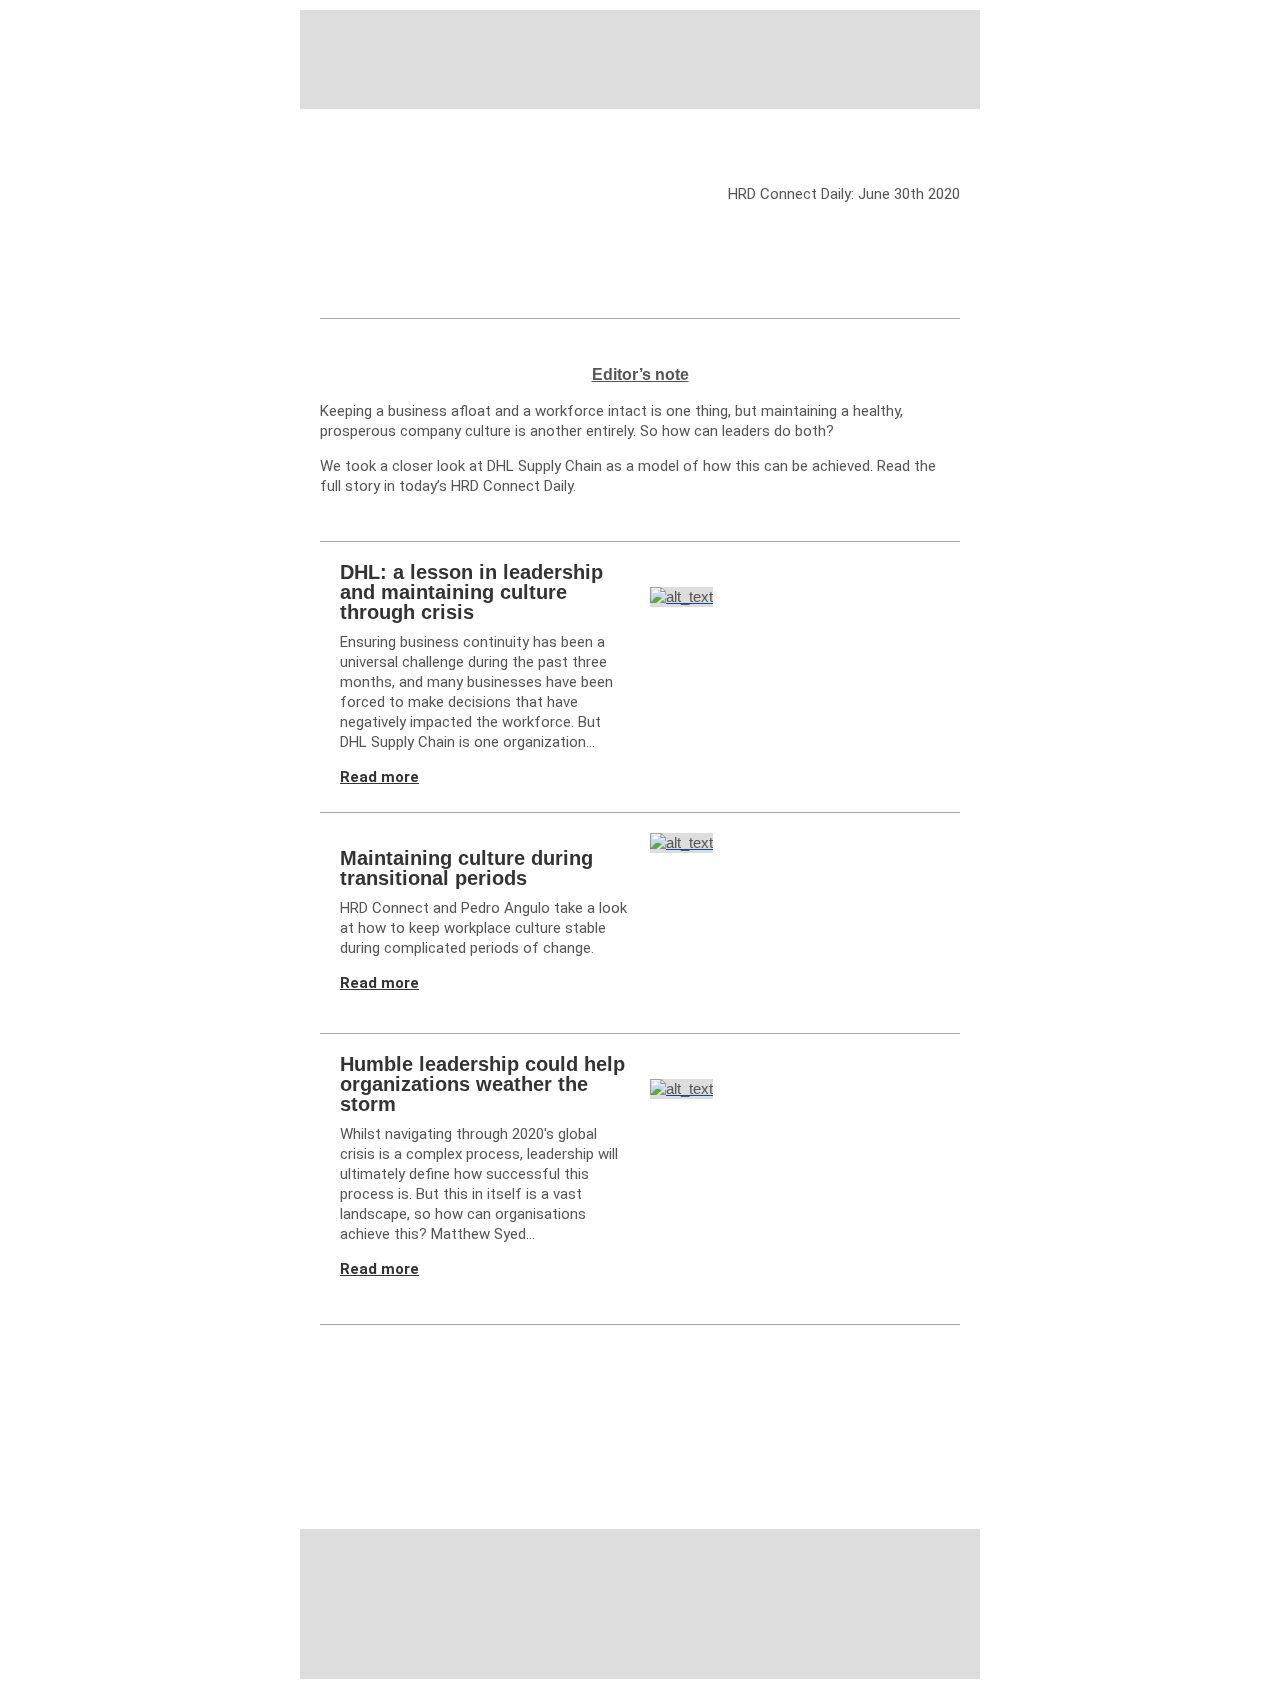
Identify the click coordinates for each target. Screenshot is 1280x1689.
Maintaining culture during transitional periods (466, 868)
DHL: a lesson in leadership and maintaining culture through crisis (471, 592)
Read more (379, 777)
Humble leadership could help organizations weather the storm (482, 1084)
